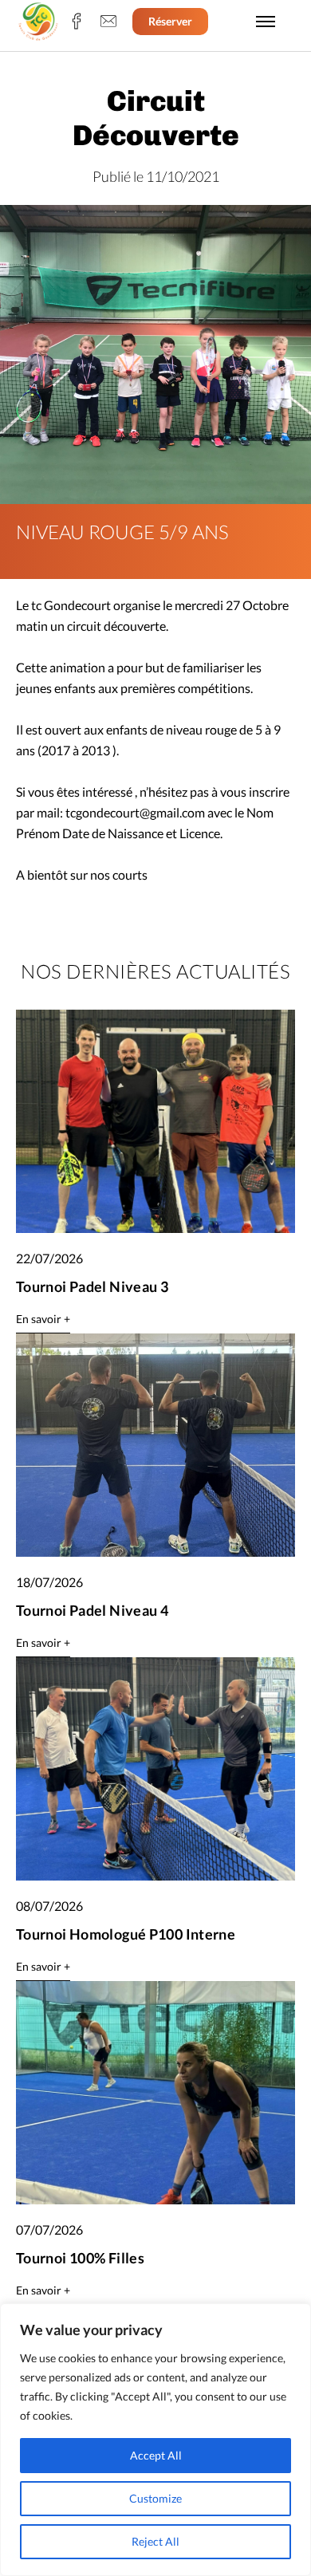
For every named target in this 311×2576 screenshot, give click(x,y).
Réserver (170, 21)
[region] (155, 2440)
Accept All (156, 2455)
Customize (155, 2498)
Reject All (155, 2541)
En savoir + (43, 1319)
